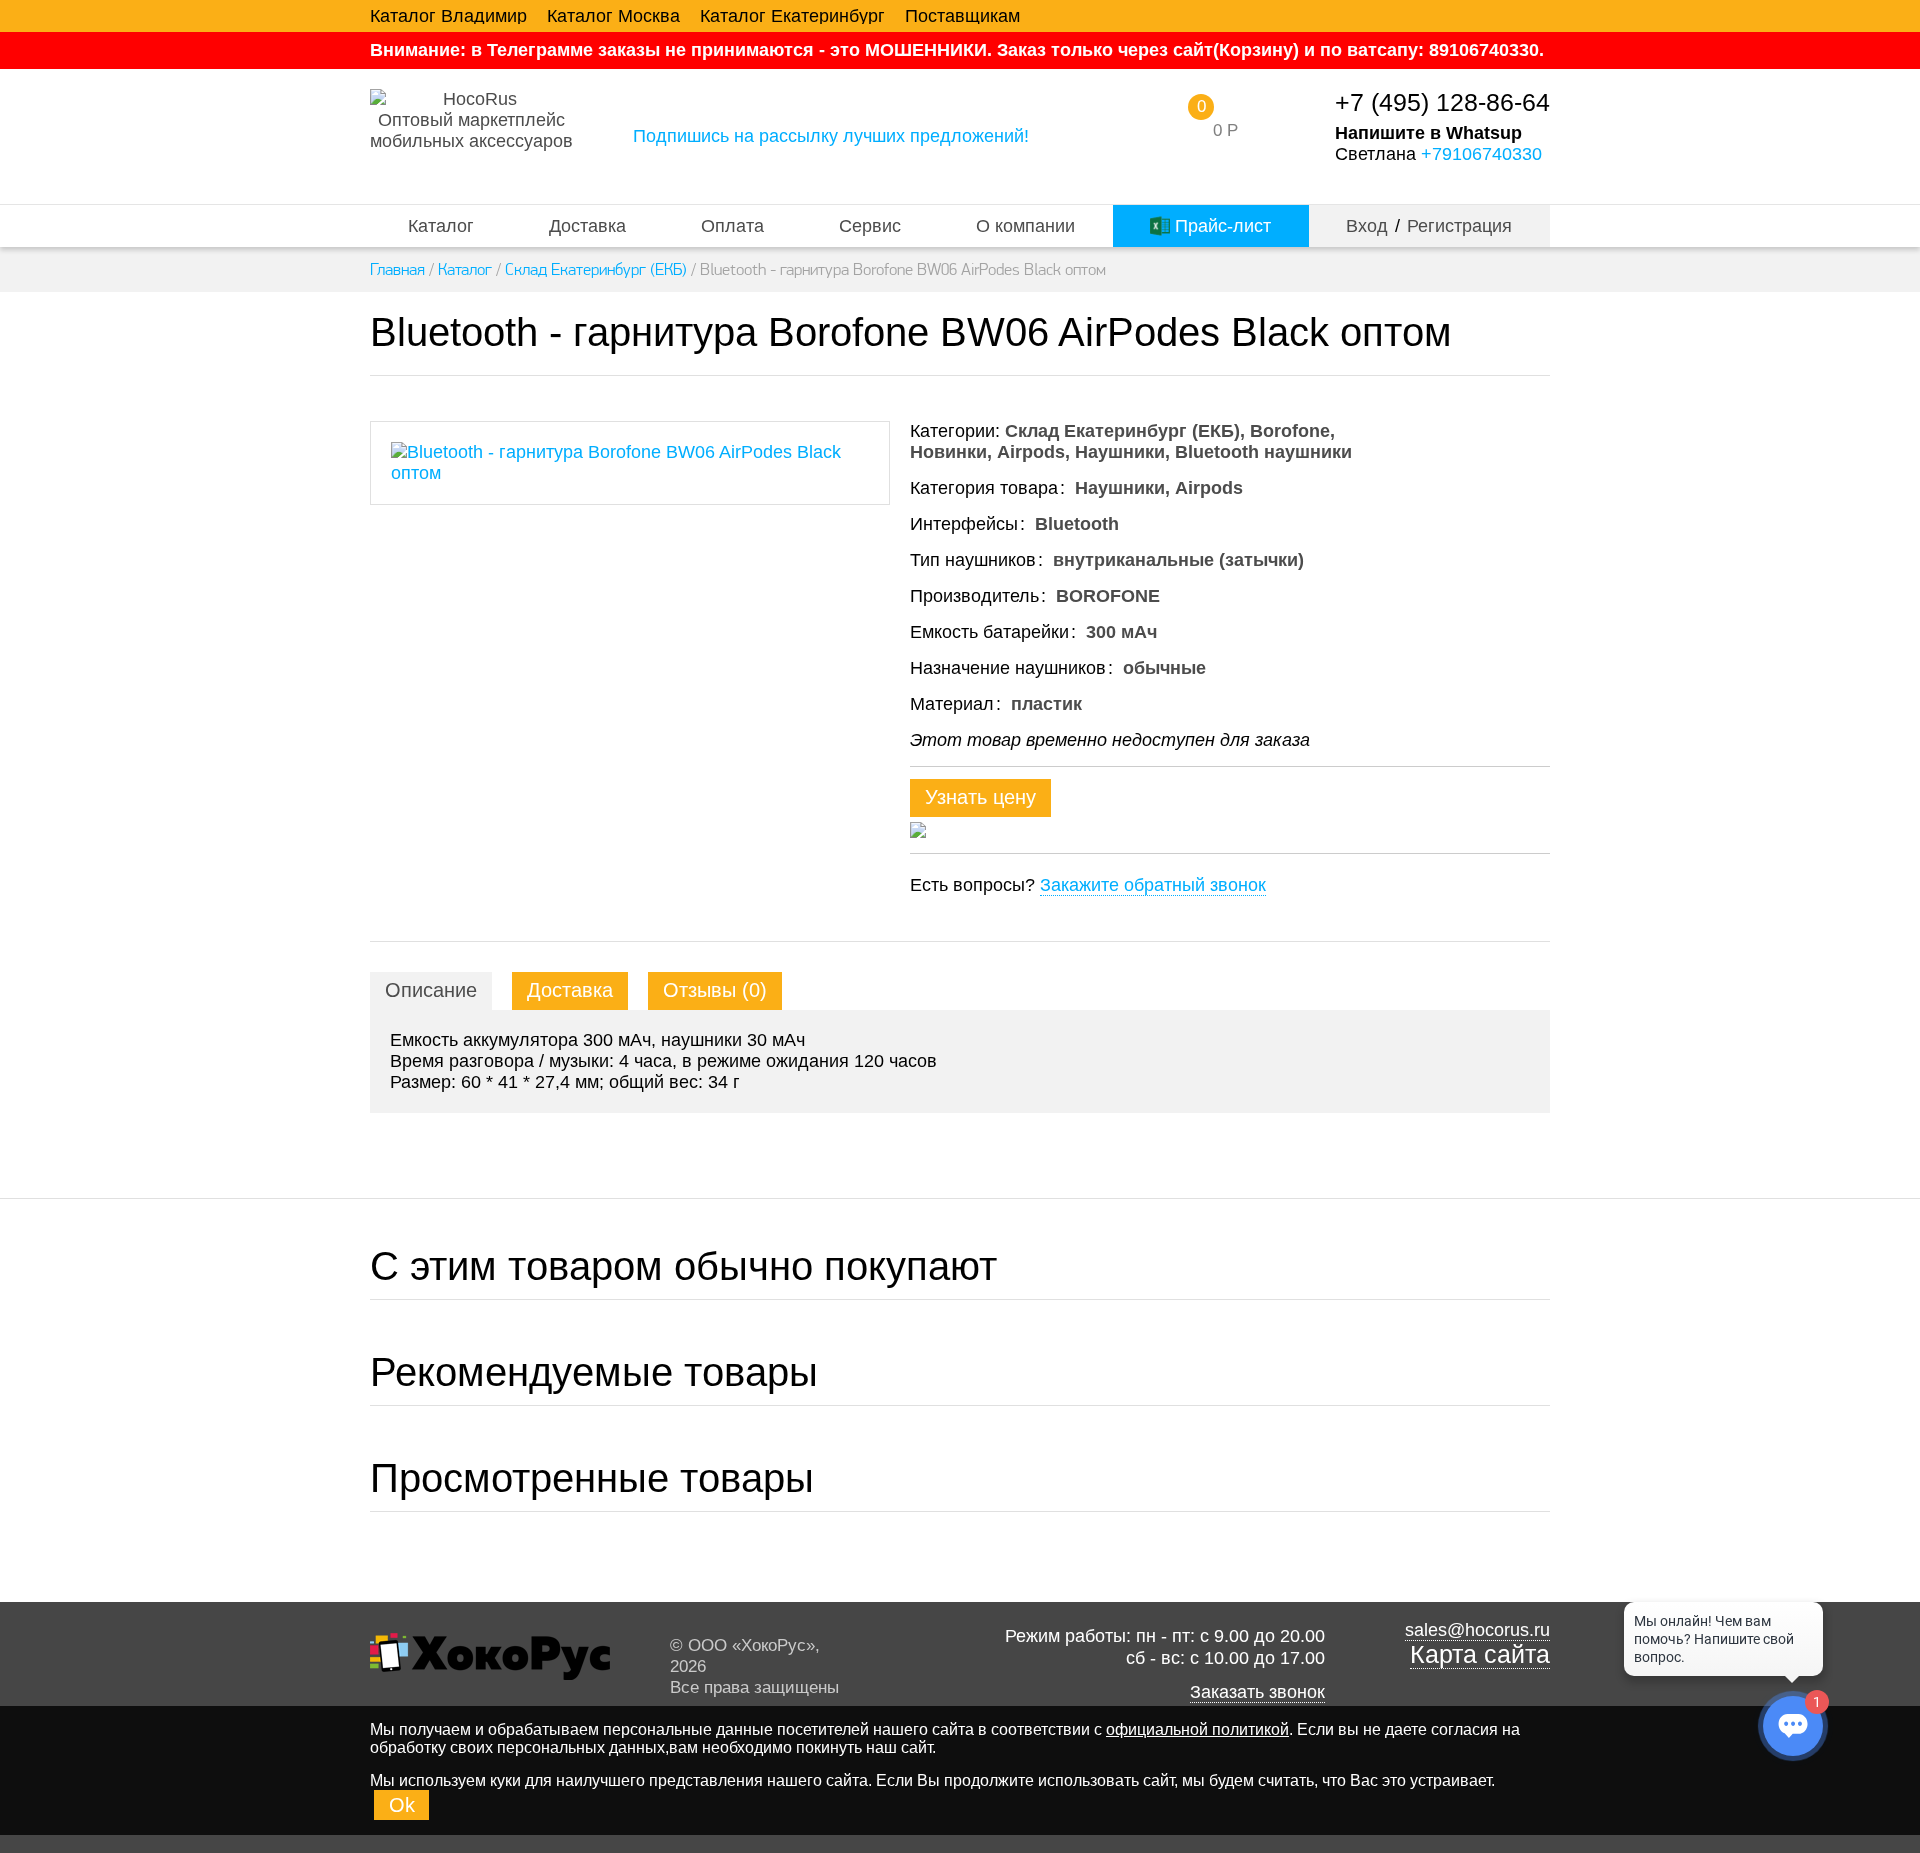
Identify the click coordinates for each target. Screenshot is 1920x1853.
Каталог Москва (613, 16)
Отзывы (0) (715, 990)
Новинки (948, 452)
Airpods (1031, 452)
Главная (397, 269)
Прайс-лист (1220, 226)
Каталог (441, 226)
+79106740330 (1481, 154)
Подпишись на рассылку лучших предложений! (831, 136)
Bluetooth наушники (1263, 452)
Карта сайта (1480, 1654)
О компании (1025, 226)
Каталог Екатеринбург (792, 16)
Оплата (732, 226)
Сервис (870, 226)
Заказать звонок (1257, 1692)
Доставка (587, 226)
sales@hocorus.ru (1477, 1630)
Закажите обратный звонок (1153, 885)
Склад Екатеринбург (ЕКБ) (596, 269)
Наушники (1120, 452)
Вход (1367, 226)
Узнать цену (980, 797)
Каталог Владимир (448, 16)
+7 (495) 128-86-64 (1442, 102)
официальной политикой (1197, 1729)
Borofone (1290, 431)
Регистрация (1459, 226)
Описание (431, 990)
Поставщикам (962, 16)
